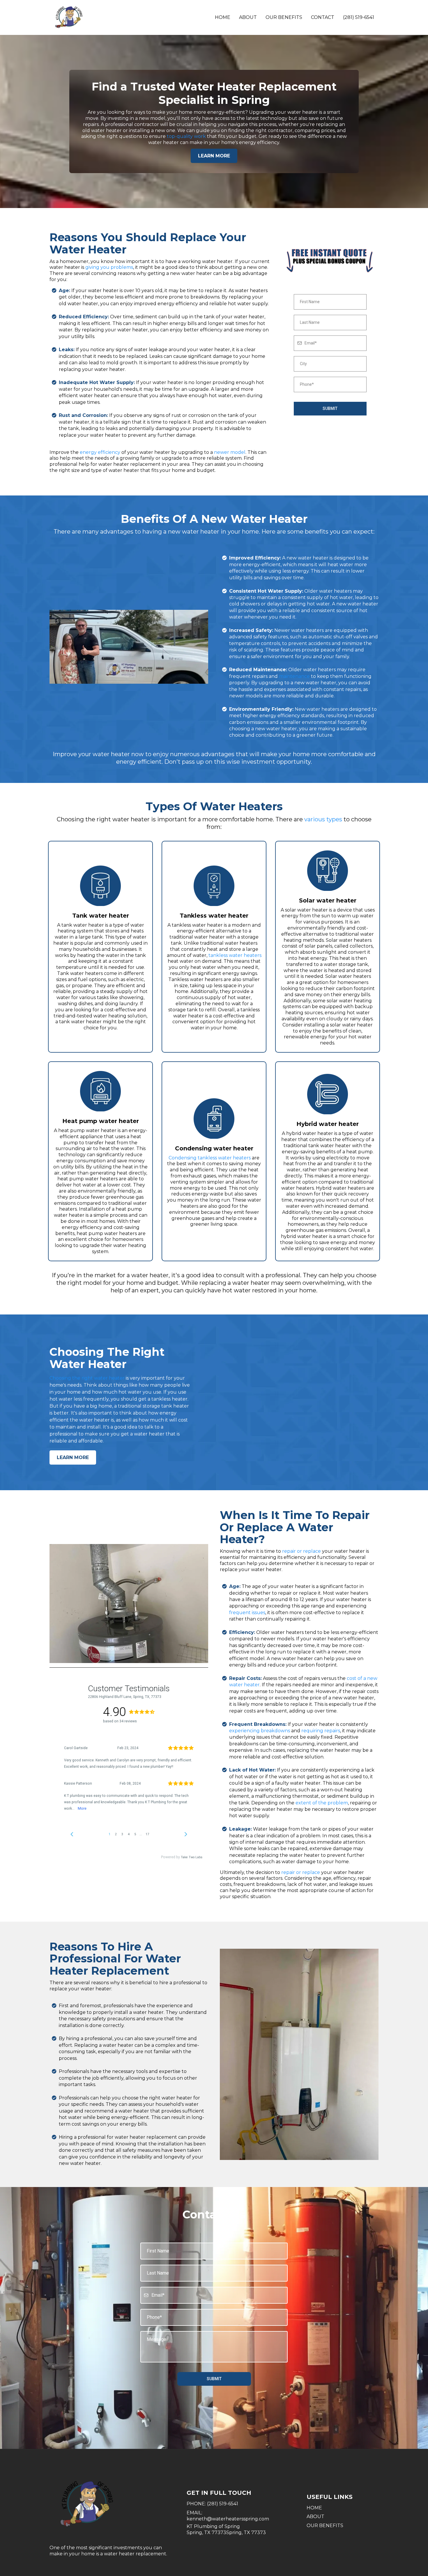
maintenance (294, 676)
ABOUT (315, 2517)
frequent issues (247, 1613)
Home (223, 17)
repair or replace (301, 1551)
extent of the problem (322, 1803)
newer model (230, 452)
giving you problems (109, 267)
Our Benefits (284, 17)
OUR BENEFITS (325, 2526)
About (248, 17)
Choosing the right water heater (87, 1378)
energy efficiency (100, 452)
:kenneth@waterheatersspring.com (228, 2516)
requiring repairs (321, 1731)
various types (323, 819)
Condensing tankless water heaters (210, 1158)
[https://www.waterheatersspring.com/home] (68, 17)
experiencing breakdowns (260, 1731)
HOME (314, 2508)
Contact (323, 17)
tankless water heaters (235, 955)
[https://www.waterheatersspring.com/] (112, 2504)
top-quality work (186, 136)
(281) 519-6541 (359, 17)
